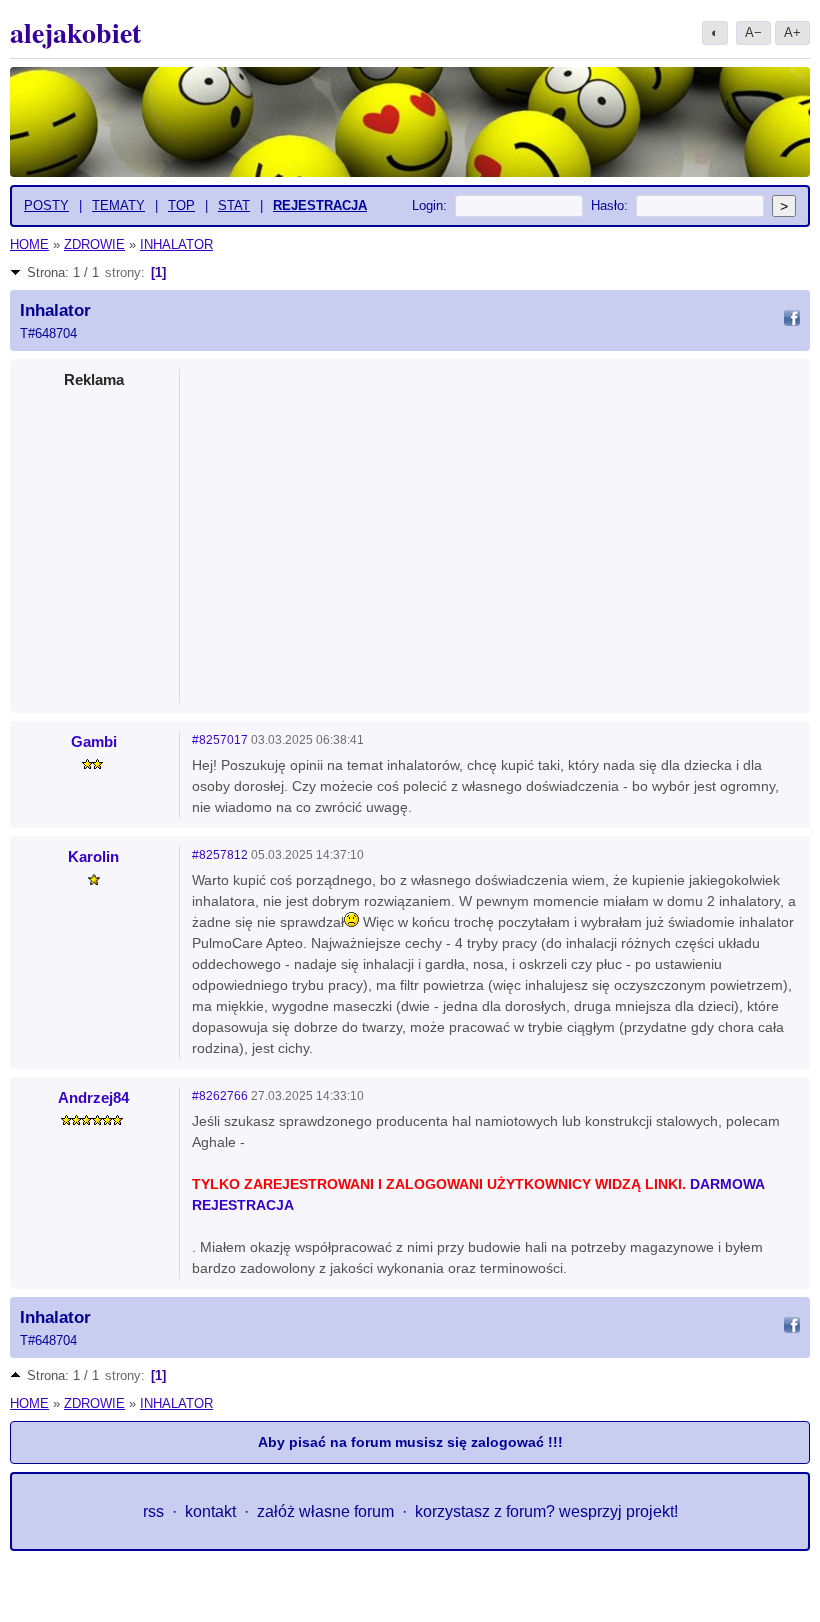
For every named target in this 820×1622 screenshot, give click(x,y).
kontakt (210, 1511)
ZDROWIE (94, 244)
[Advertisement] (496, 530)
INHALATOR (176, 244)
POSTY (46, 205)
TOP (181, 205)
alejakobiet (75, 32)
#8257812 (220, 855)
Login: (429, 205)
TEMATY (118, 205)
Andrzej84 (93, 1097)
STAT (234, 205)
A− (753, 32)
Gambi (94, 741)
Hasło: (609, 205)
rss (153, 1511)
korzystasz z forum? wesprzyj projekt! (546, 1511)
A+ (792, 32)
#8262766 (220, 1096)
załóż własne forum (325, 1511)
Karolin (93, 856)
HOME (29, 244)
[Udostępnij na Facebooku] (792, 321)
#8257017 (220, 740)
